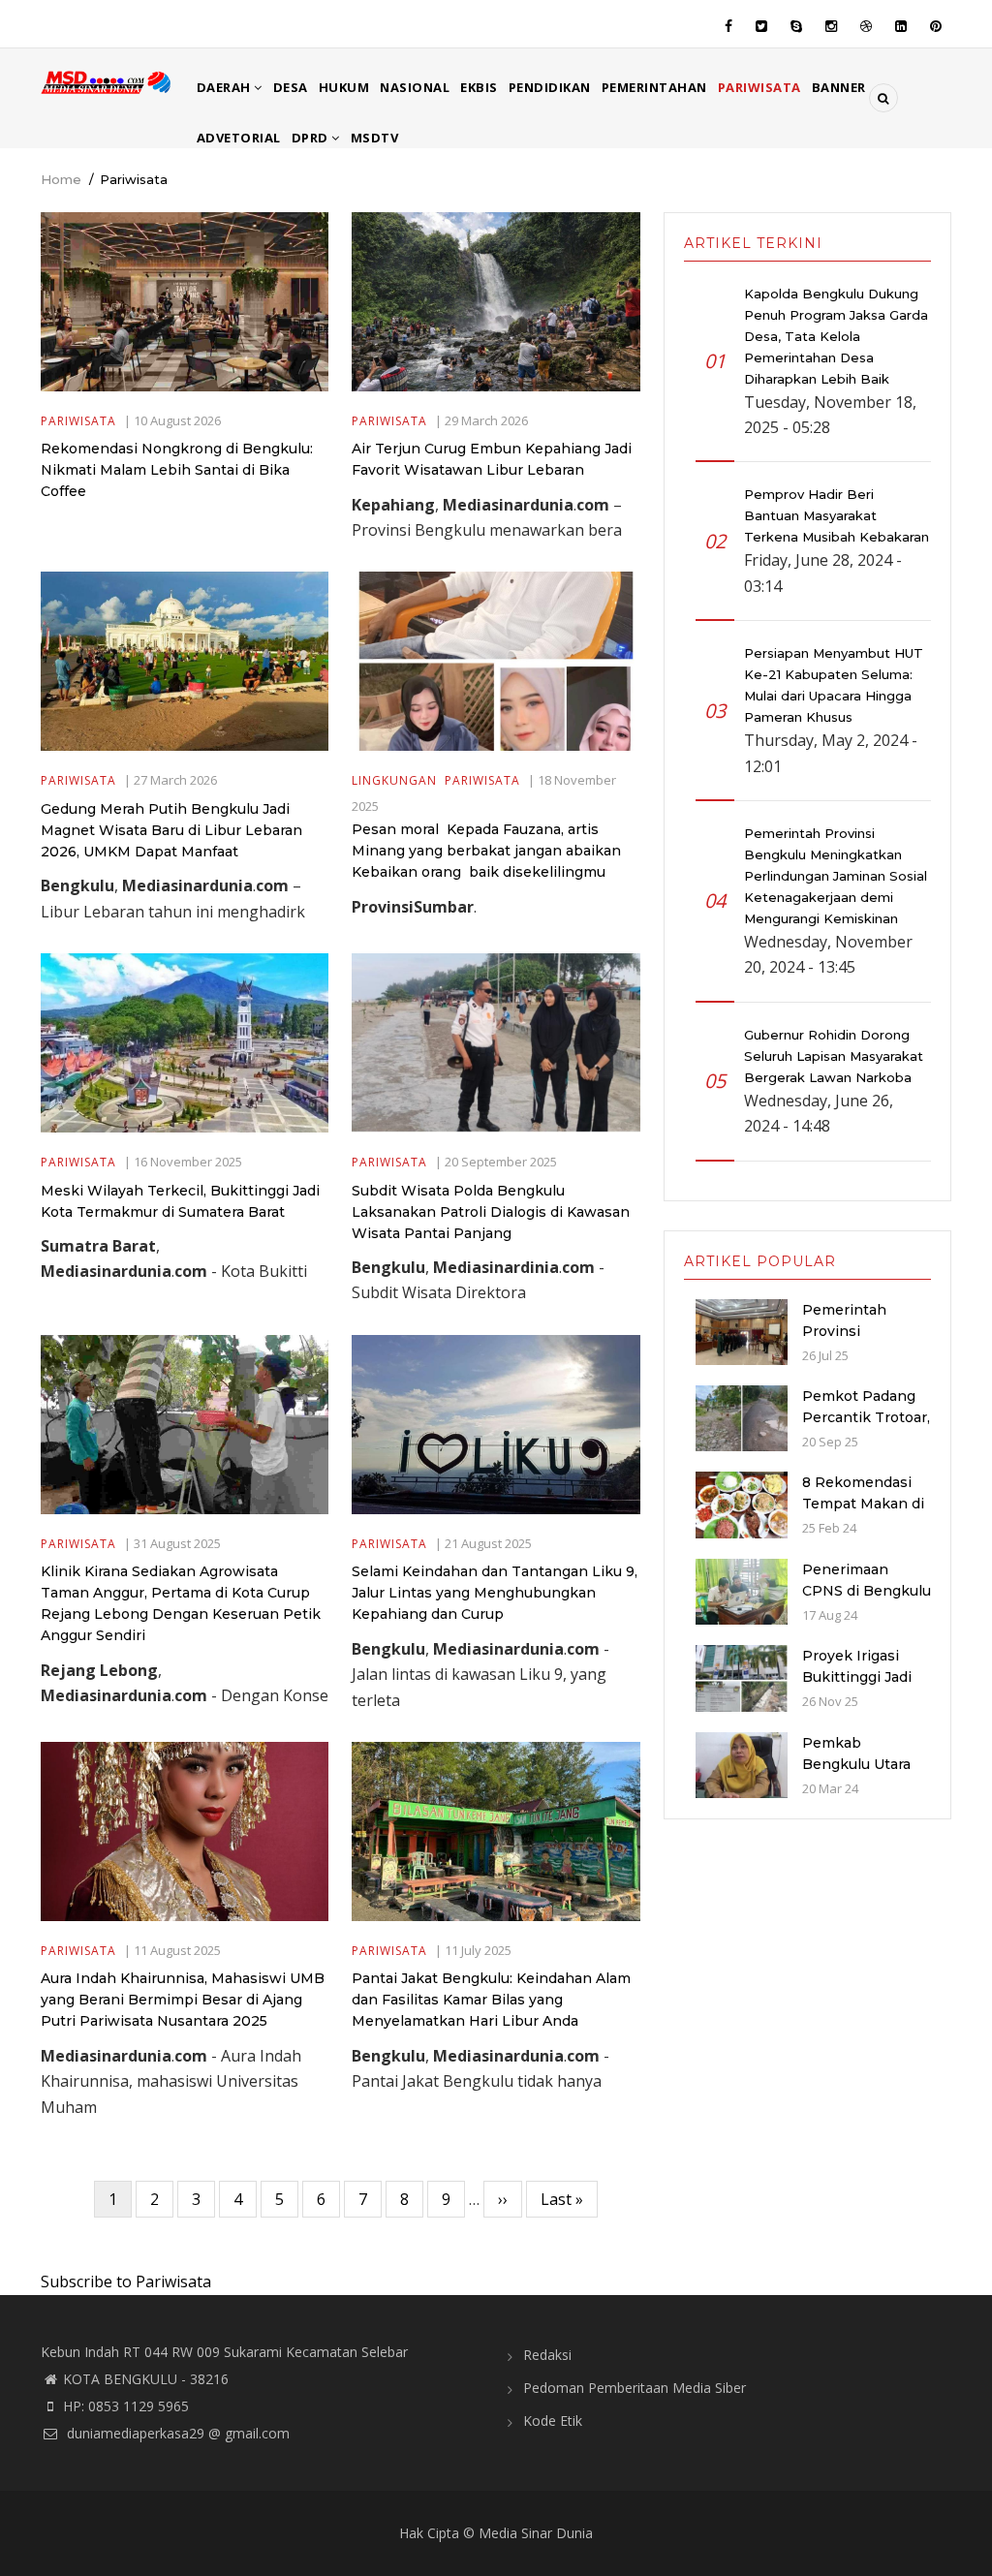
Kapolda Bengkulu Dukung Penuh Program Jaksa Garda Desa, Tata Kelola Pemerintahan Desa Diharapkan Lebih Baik (836, 336)
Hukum (344, 87)
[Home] (107, 80)
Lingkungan (394, 780)
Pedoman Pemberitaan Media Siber (635, 2388)
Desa (291, 87)
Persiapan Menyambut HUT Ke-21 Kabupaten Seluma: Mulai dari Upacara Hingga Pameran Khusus (834, 685)
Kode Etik (553, 2421)
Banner (839, 87)
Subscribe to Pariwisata (126, 2281)
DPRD (312, 138)
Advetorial (239, 138)
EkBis (479, 87)
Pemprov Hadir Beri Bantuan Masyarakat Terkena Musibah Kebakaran (837, 515)
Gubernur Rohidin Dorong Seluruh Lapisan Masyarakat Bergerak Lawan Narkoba (834, 1056)
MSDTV (375, 138)
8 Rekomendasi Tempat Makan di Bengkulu (863, 1504)
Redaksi (547, 2355)
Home (61, 179)
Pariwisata (759, 87)
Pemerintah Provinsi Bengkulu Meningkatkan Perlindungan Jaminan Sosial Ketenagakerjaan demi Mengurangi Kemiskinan (836, 876)
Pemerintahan (654, 87)
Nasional (415, 87)
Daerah (226, 87)
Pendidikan (550, 87)
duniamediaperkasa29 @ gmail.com (176, 2433)
